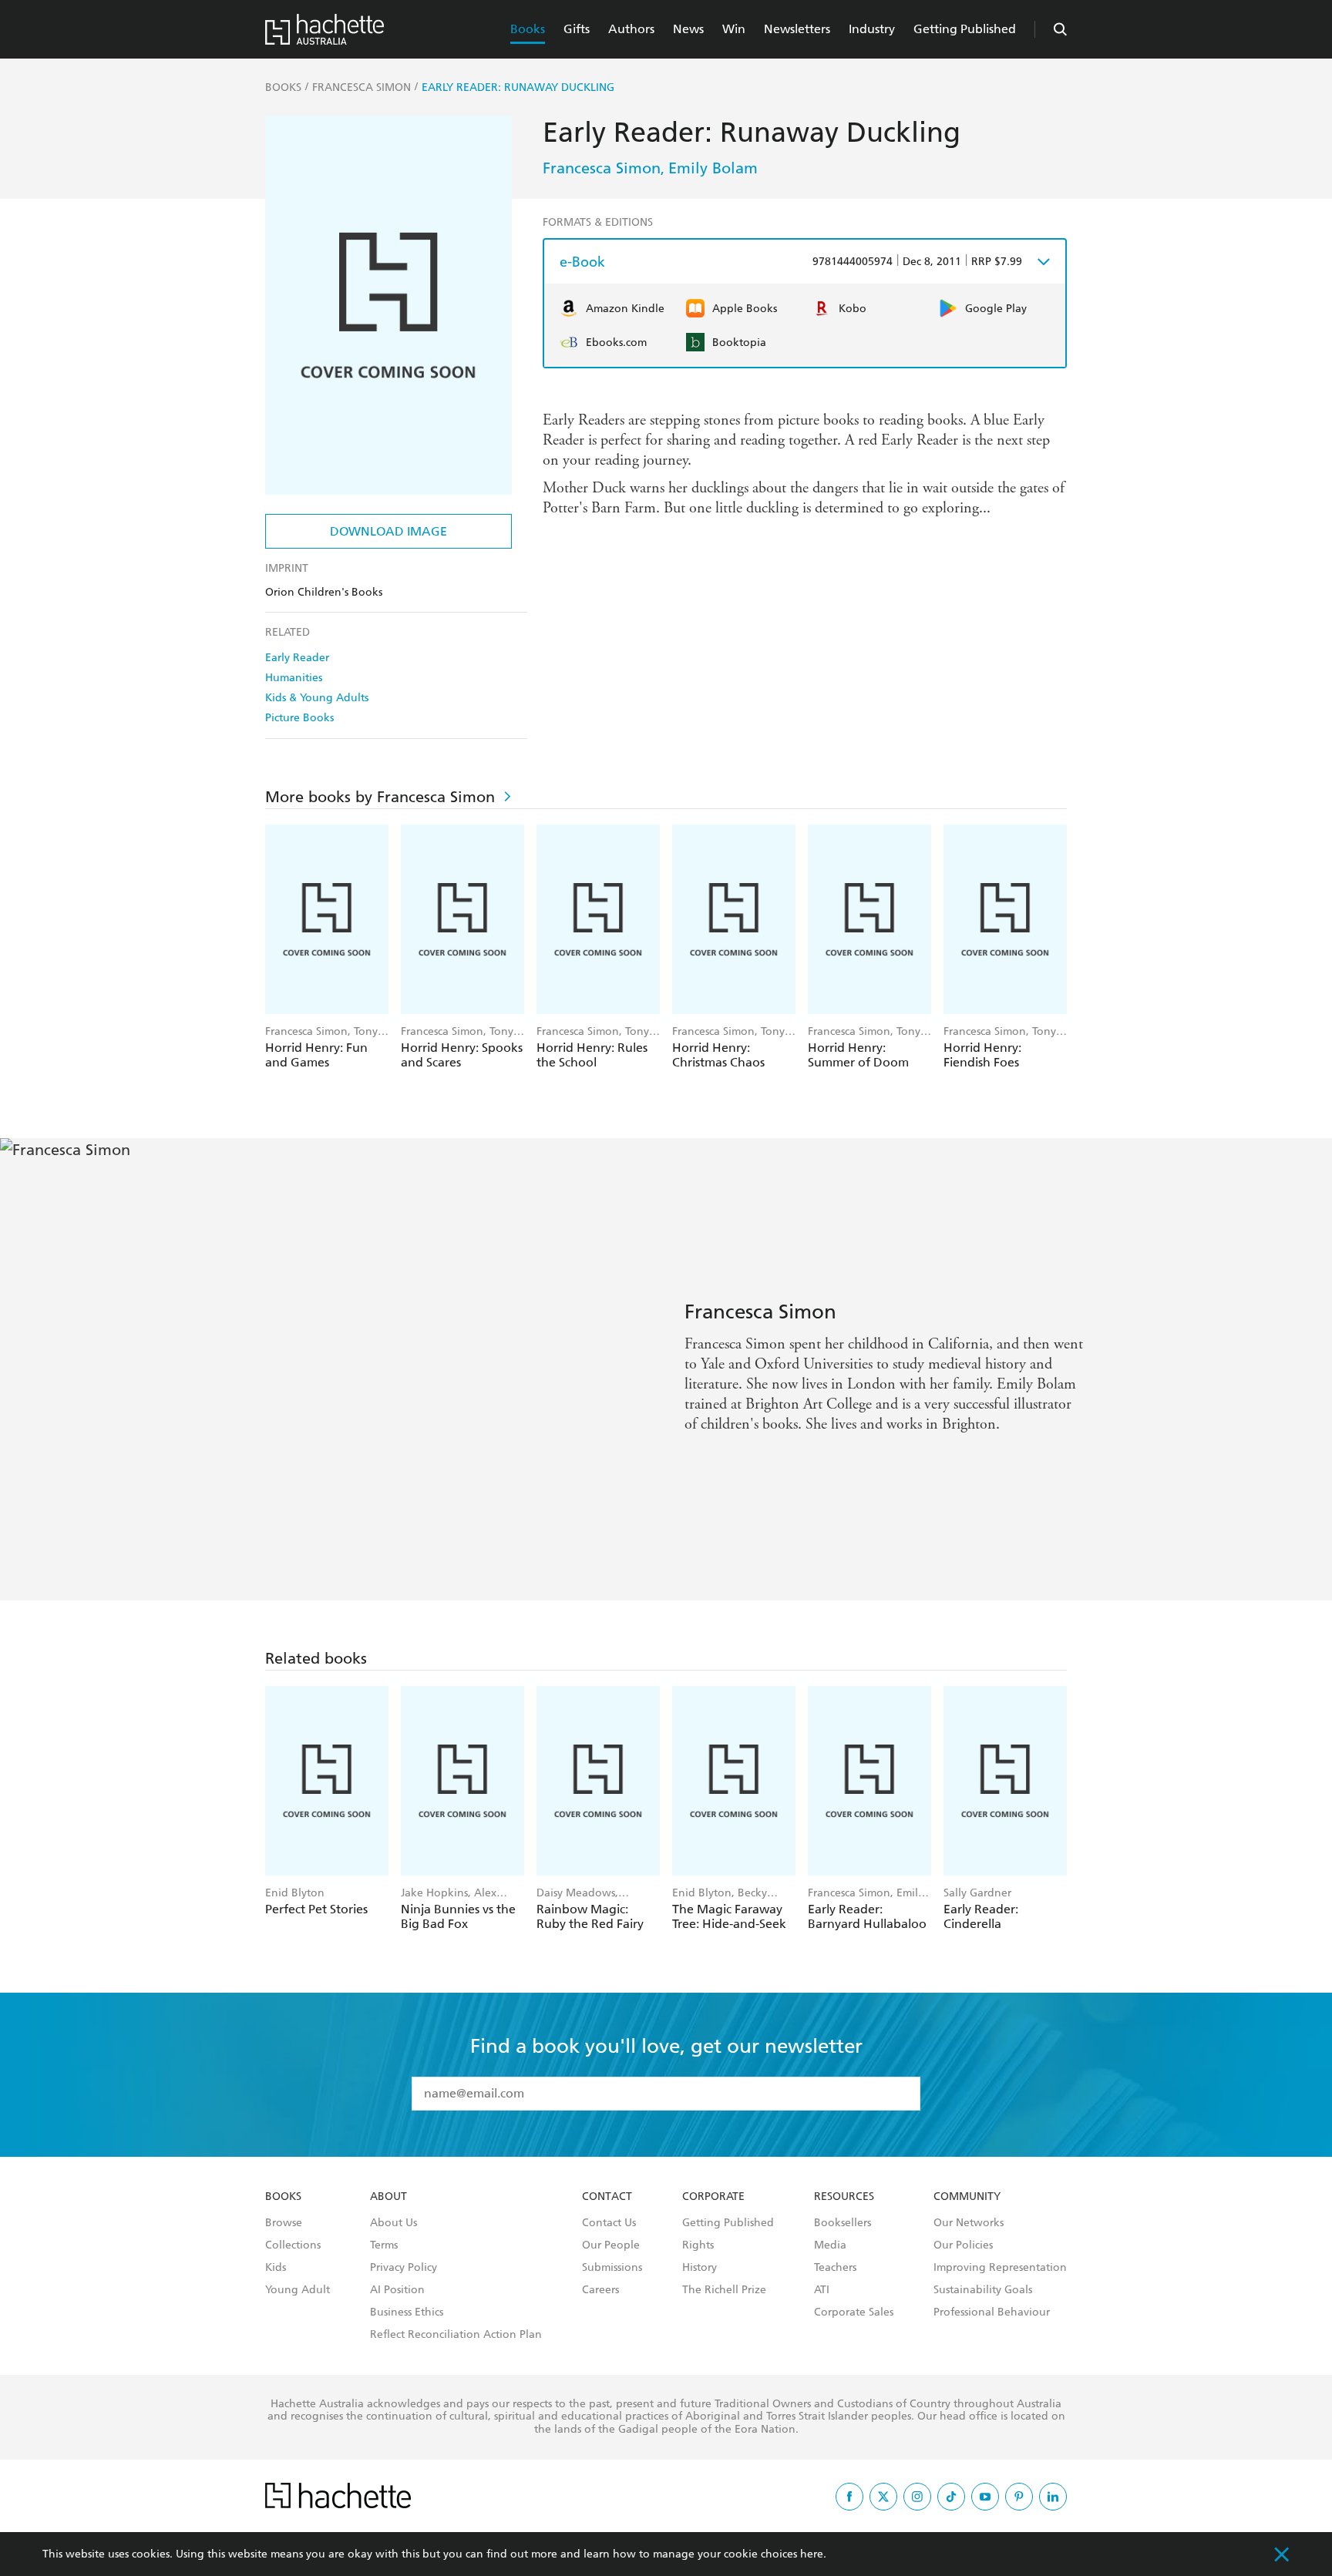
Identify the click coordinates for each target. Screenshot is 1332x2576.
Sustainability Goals (983, 2290)
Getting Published (965, 29)
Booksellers (843, 2223)
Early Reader (297, 658)
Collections (293, 2245)
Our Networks (969, 2223)
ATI (822, 2290)
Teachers (835, 2268)
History (700, 2268)
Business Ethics (407, 2312)
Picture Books (299, 718)
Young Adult (298, 2290)
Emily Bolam (713, 168)
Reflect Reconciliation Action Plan (456, 2335)
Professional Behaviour (992, 2312)
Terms (384, 2245)
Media (830, 2245)
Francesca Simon (602, 168)
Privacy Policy (404, 2268)
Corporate (713, 2197)
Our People (611, 2245)
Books (528, 29)
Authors (631, 29)
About (388, 2197)
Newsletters (797, 29)
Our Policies (963, 2245)
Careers (600, 2290)
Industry (872, 29)
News (688, 29)
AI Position (397, 2290)
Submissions (612, 2268)
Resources (844, 2197)
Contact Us (609, 2223)
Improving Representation (1000, 2268)
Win (734, 29)
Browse (284, 2223)
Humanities (294, 678)
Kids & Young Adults (317, 698)
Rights (698, 2245)
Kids (276, 2268)
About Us (394, 2223)
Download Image (388, 531)
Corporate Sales (854, 2312)
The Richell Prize (724, 2290)
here (812, 2554)
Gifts (577, 29)
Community (967, 2197)
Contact (607, 2197)
